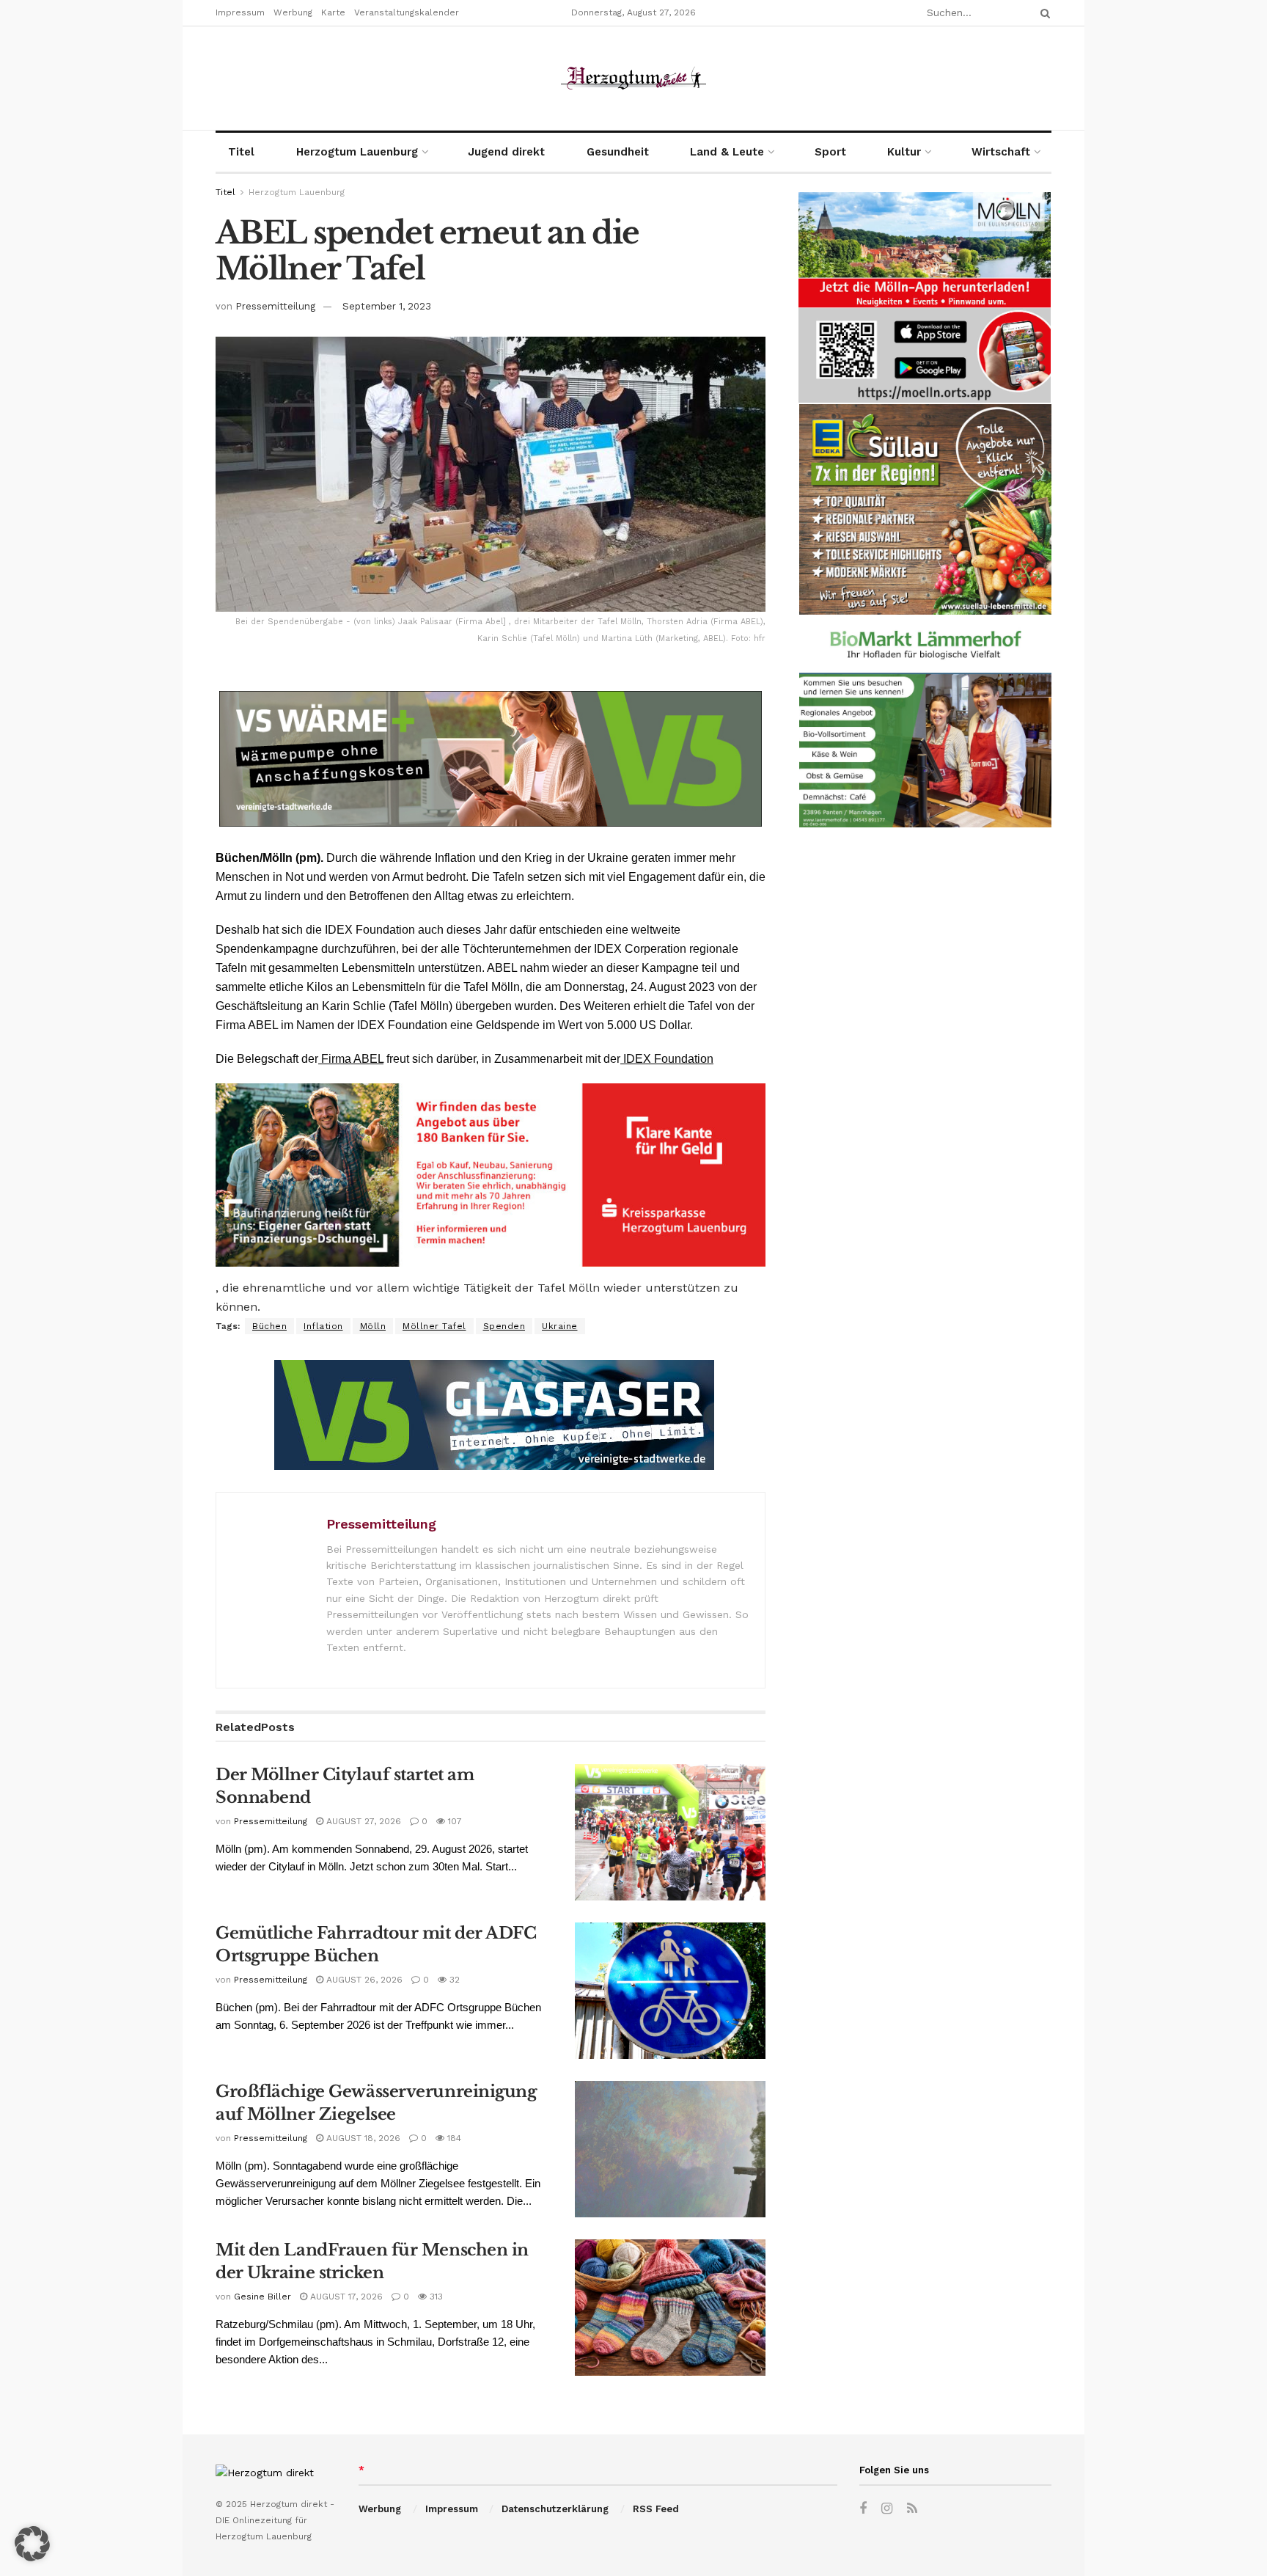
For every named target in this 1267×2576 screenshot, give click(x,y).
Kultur (904, 152)
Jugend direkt (506, 152)
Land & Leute (727, 152)
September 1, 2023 (387, 306)
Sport (830, 152)
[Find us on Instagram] (887, 2509)
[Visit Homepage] (633, 78)
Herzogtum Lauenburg (357, 152)
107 (453, 1821)
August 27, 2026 (362, 1821)
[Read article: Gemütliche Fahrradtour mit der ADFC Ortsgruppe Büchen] (670, 1991)
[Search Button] (1043, 13)
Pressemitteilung (275, 306)
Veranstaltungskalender (407, 12)
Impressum (240, 12)
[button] (32, 2544)
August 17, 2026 (345, 2297)
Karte (333, 12)
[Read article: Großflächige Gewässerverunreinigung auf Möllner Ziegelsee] (670, 2149)
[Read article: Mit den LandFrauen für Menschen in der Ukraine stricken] (670, 2308)
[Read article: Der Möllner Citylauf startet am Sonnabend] (670, 1832)
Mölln (373, 1326)
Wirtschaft (1001, 152)
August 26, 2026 (363, 1980)
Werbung (293, 12)
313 (435, 2297)
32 (453, 1980)
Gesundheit (618, 152)
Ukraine (560, 1326)
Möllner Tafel (434, 1326)
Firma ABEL (351, 1059)
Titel (241, 152)
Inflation (323, 1326)
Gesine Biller (262, 2297)
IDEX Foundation (667, 1059)
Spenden (504, 1326)
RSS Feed (656, 2509)
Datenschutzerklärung (555, 2509)
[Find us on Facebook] (863, 2509)
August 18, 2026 (362, 2138)
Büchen (269, 1326)
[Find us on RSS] (912, 2509)
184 (453, 2138)
